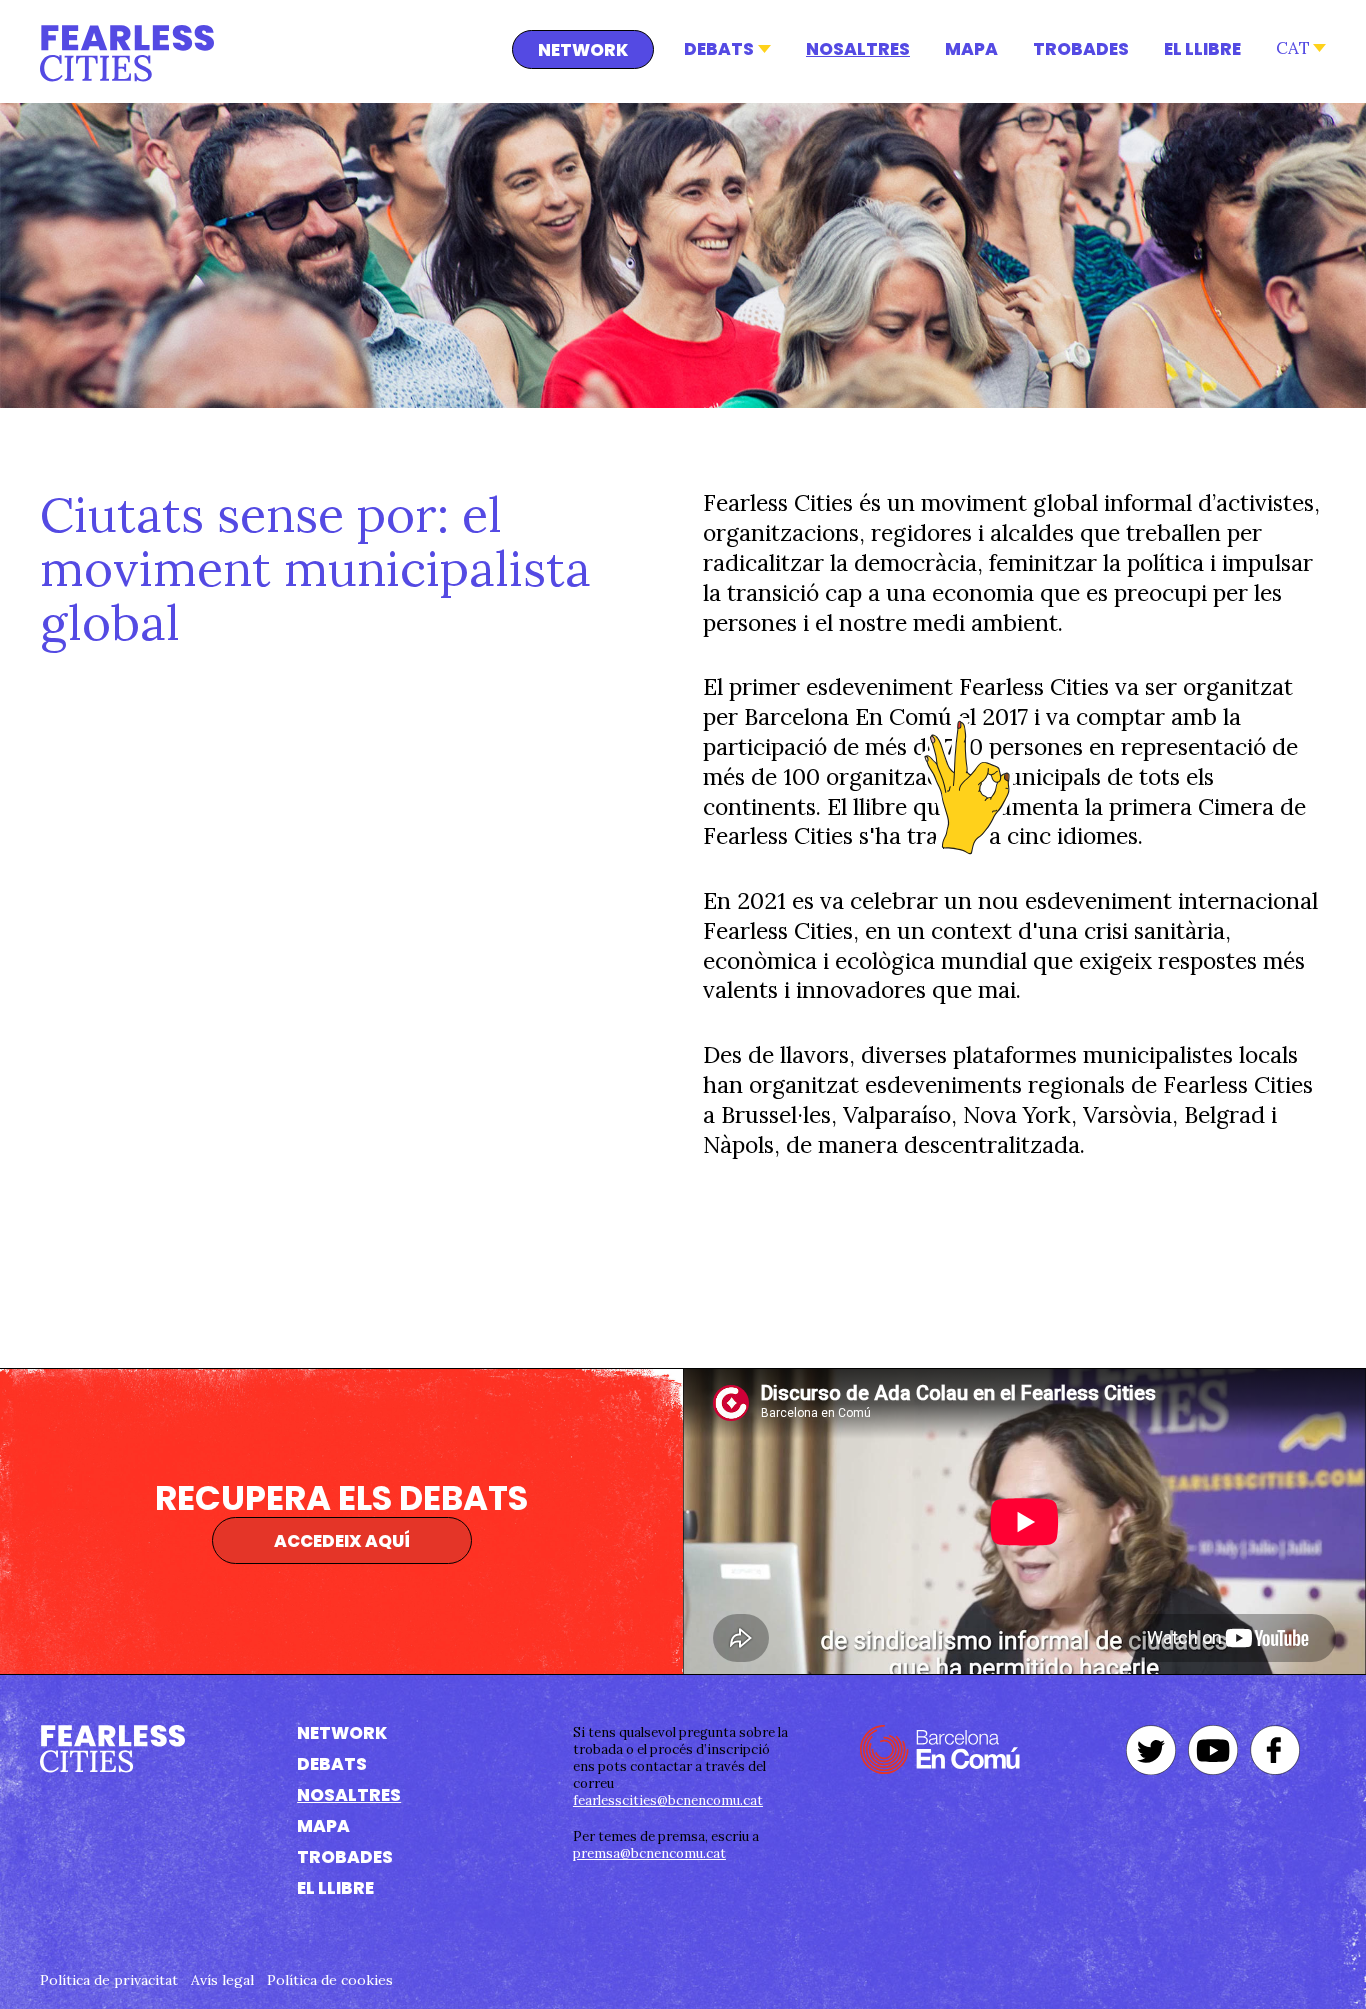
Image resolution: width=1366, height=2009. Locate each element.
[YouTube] (1213, 1750)
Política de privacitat (109, 1980)
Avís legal (222, 1980)
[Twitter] (1151, 1750)
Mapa (971, 49)
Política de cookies (330, 1980)
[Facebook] (1275, 1750)
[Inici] (127, 53)
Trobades (1081, 49)
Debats (719, 49)
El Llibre (1202, 49)
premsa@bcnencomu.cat (649, 1853)
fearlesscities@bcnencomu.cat (668, 1800)
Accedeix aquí (342, 1541)
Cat (1293, 48)
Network (583, 50)
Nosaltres (858, 49)
